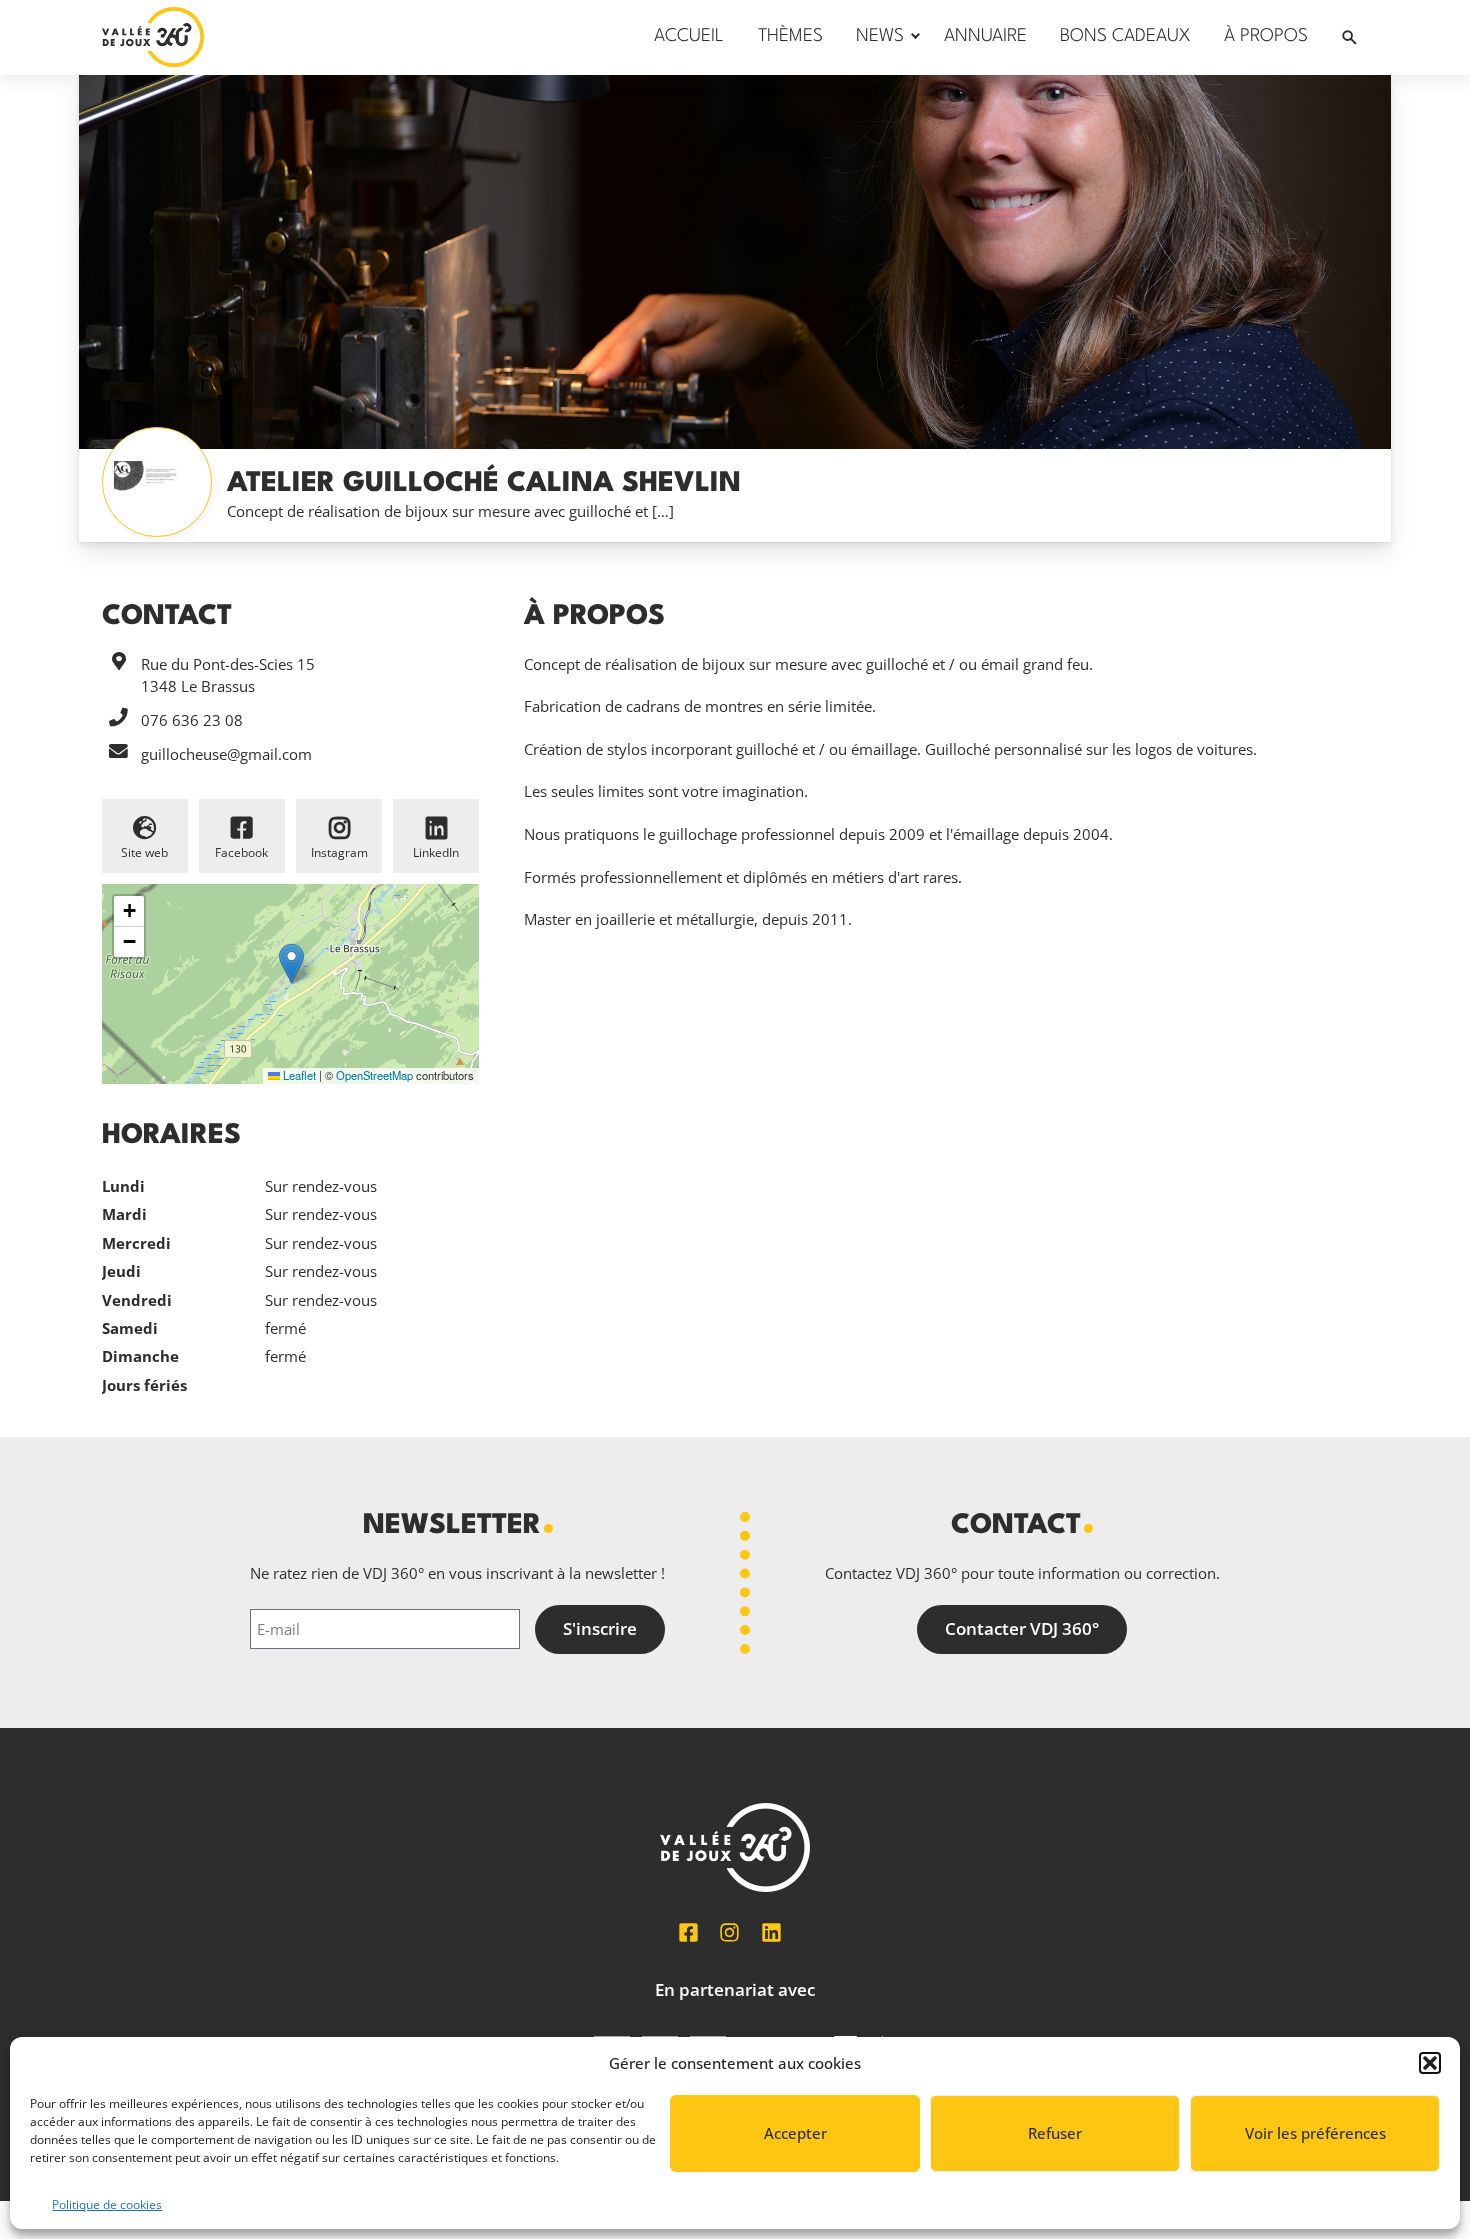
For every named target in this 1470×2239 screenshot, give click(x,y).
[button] (1430, 2063)
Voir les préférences (1315, 2133)
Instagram (339, 852)
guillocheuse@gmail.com (226, 754)
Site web (144, 852)
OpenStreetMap (374, 1075)
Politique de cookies (107, 2204)
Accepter (795, 2133)
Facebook (241, 852)
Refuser (1055, 2133)
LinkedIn (436, 852)
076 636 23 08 (192, 720)
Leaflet (298, 1075)
